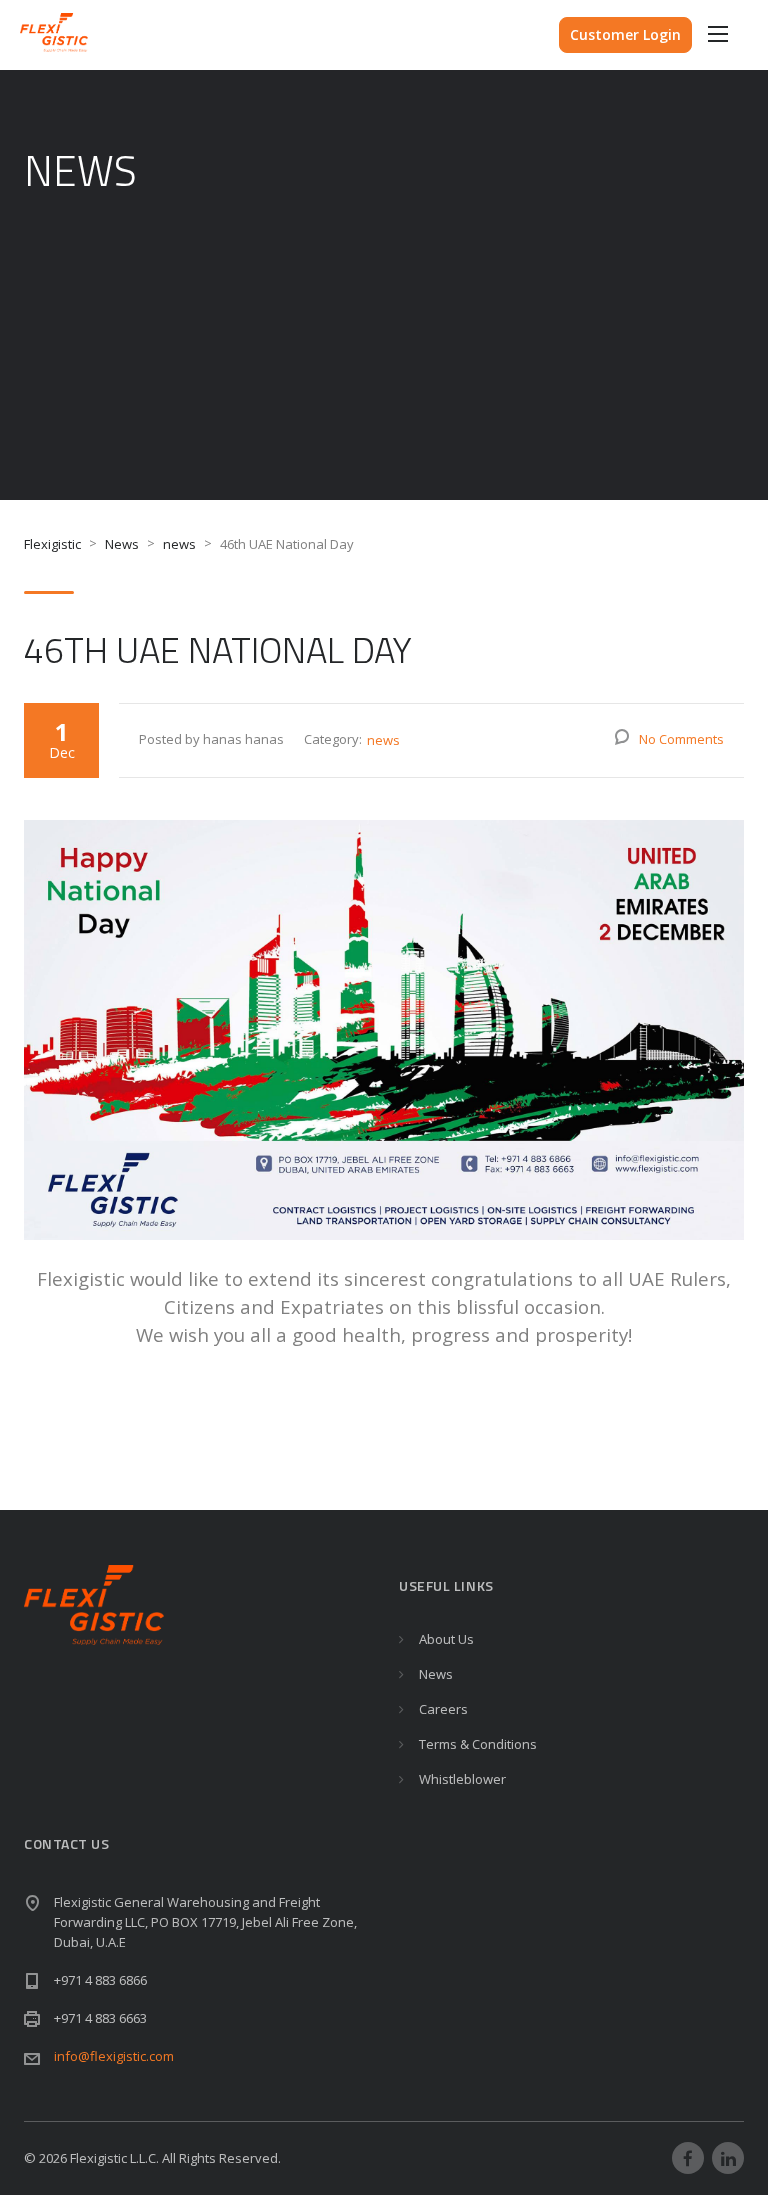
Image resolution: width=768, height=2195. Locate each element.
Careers (443, 1709)
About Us (446, 1639)
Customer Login (625, 34)
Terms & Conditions (478, 1744)
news (383, 740)
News (436, 1674)
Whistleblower (462, 1779)
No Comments (681, 739)
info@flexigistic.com (114, 2056)
